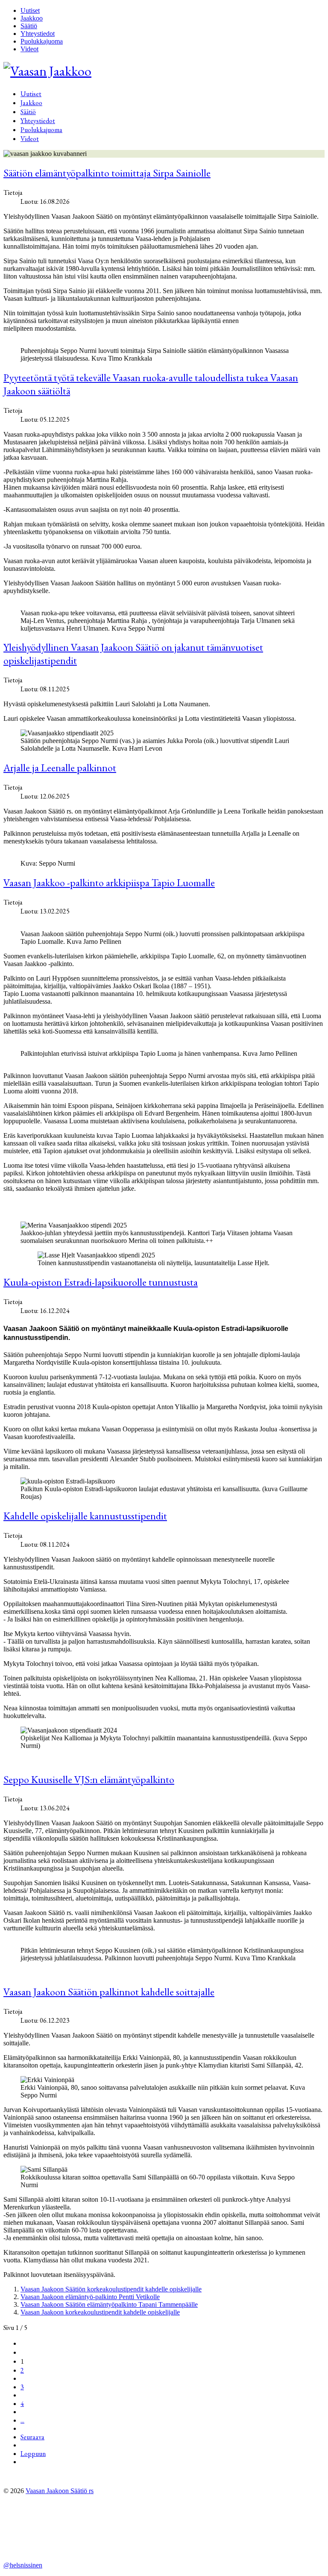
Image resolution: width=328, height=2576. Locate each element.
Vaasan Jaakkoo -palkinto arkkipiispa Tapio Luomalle (109, 883)
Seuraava (32, 2437)
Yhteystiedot (38, 34)
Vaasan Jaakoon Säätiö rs (60, 2491)
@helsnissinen (23, 2565)
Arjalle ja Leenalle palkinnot (60, 768)
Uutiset (30, 10)
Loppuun (33, 2454)
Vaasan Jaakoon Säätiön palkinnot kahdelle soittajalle (109, 1992)
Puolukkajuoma (42, 41)
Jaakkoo (32, 18)
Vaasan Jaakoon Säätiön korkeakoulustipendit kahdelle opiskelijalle (111, 2289)
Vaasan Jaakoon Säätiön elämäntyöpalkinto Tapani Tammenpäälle (109, 2304)
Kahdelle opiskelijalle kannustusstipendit (85, 1516)
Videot (29, 49)
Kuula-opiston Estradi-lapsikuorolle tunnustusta (101, 1282)
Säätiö (29, 26)
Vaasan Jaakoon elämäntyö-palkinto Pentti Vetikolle (90, 2297)
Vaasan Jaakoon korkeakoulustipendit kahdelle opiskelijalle (100, 2312)
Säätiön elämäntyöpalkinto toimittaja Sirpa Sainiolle (107, 173)
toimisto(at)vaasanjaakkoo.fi (41, 2543)
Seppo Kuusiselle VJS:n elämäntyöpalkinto (89, 1779)
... (22, 2420)
